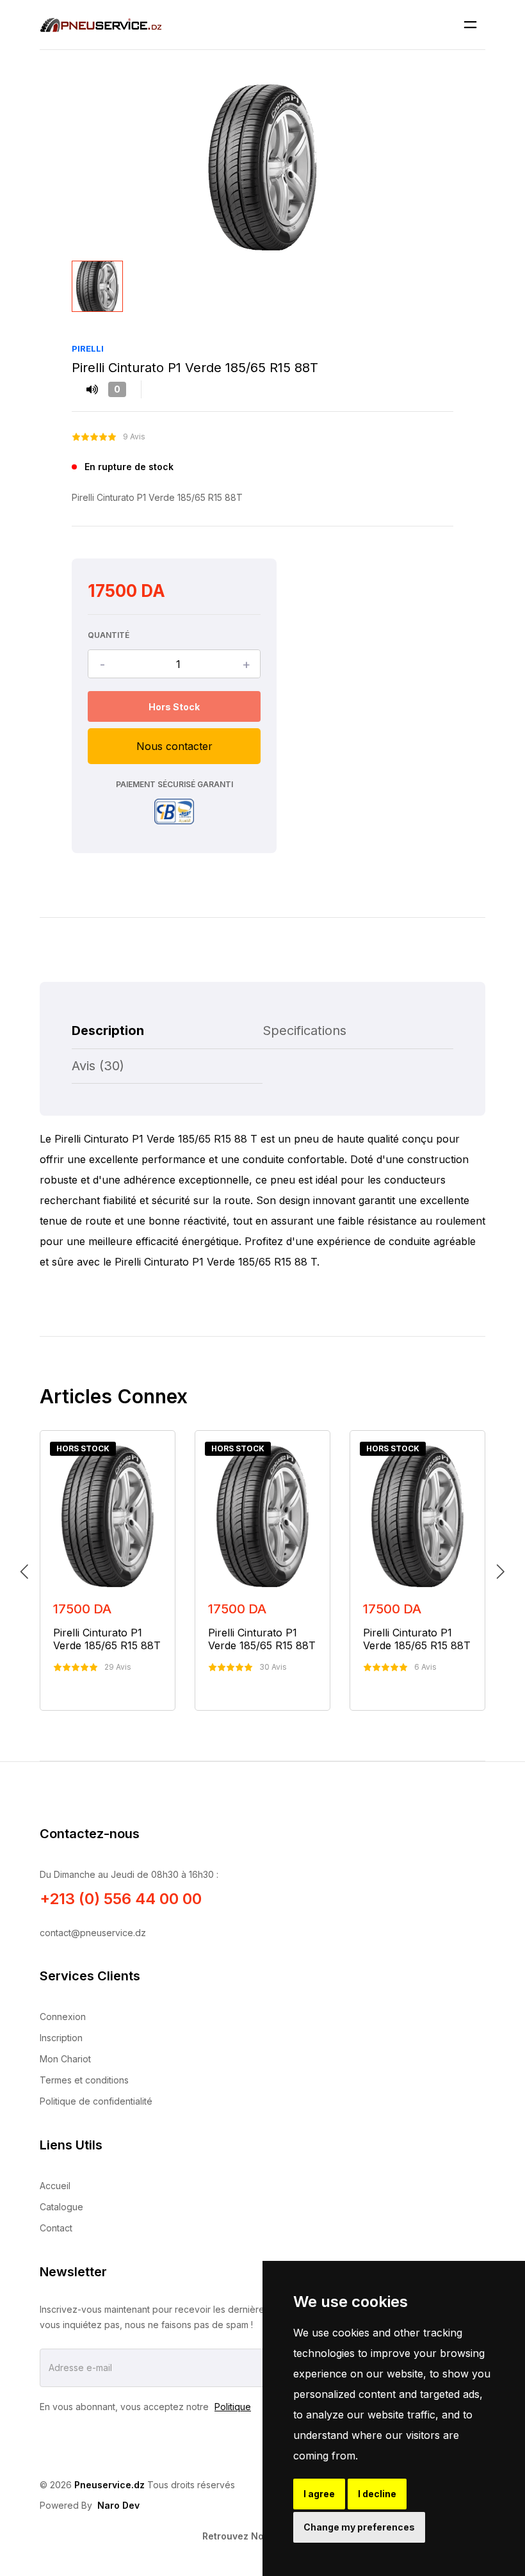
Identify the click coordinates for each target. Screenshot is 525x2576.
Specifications (304, 1031)
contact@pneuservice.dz (93, 1933)
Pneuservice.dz (109, 2485)
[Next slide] (501, 1570)
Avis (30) (98, 1066)
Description (108, 1031)
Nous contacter (174, 746)
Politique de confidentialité (96, 2101)
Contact (56, 2228)
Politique (233, 2407)
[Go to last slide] (24, 1570)
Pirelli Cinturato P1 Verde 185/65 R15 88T (107, 1639)
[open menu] (470, 25)
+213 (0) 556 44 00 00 (121, 1899)
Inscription (61, 2038)
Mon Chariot (65, 2059)
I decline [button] (377, 2494)
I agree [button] (319, 2494)
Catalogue (61, 2207)
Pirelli (88, 348)
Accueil (55, 2186)
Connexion (63, 2017)
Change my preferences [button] (359, 2527)
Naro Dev (118, 2505)
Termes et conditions (84, 2080)
